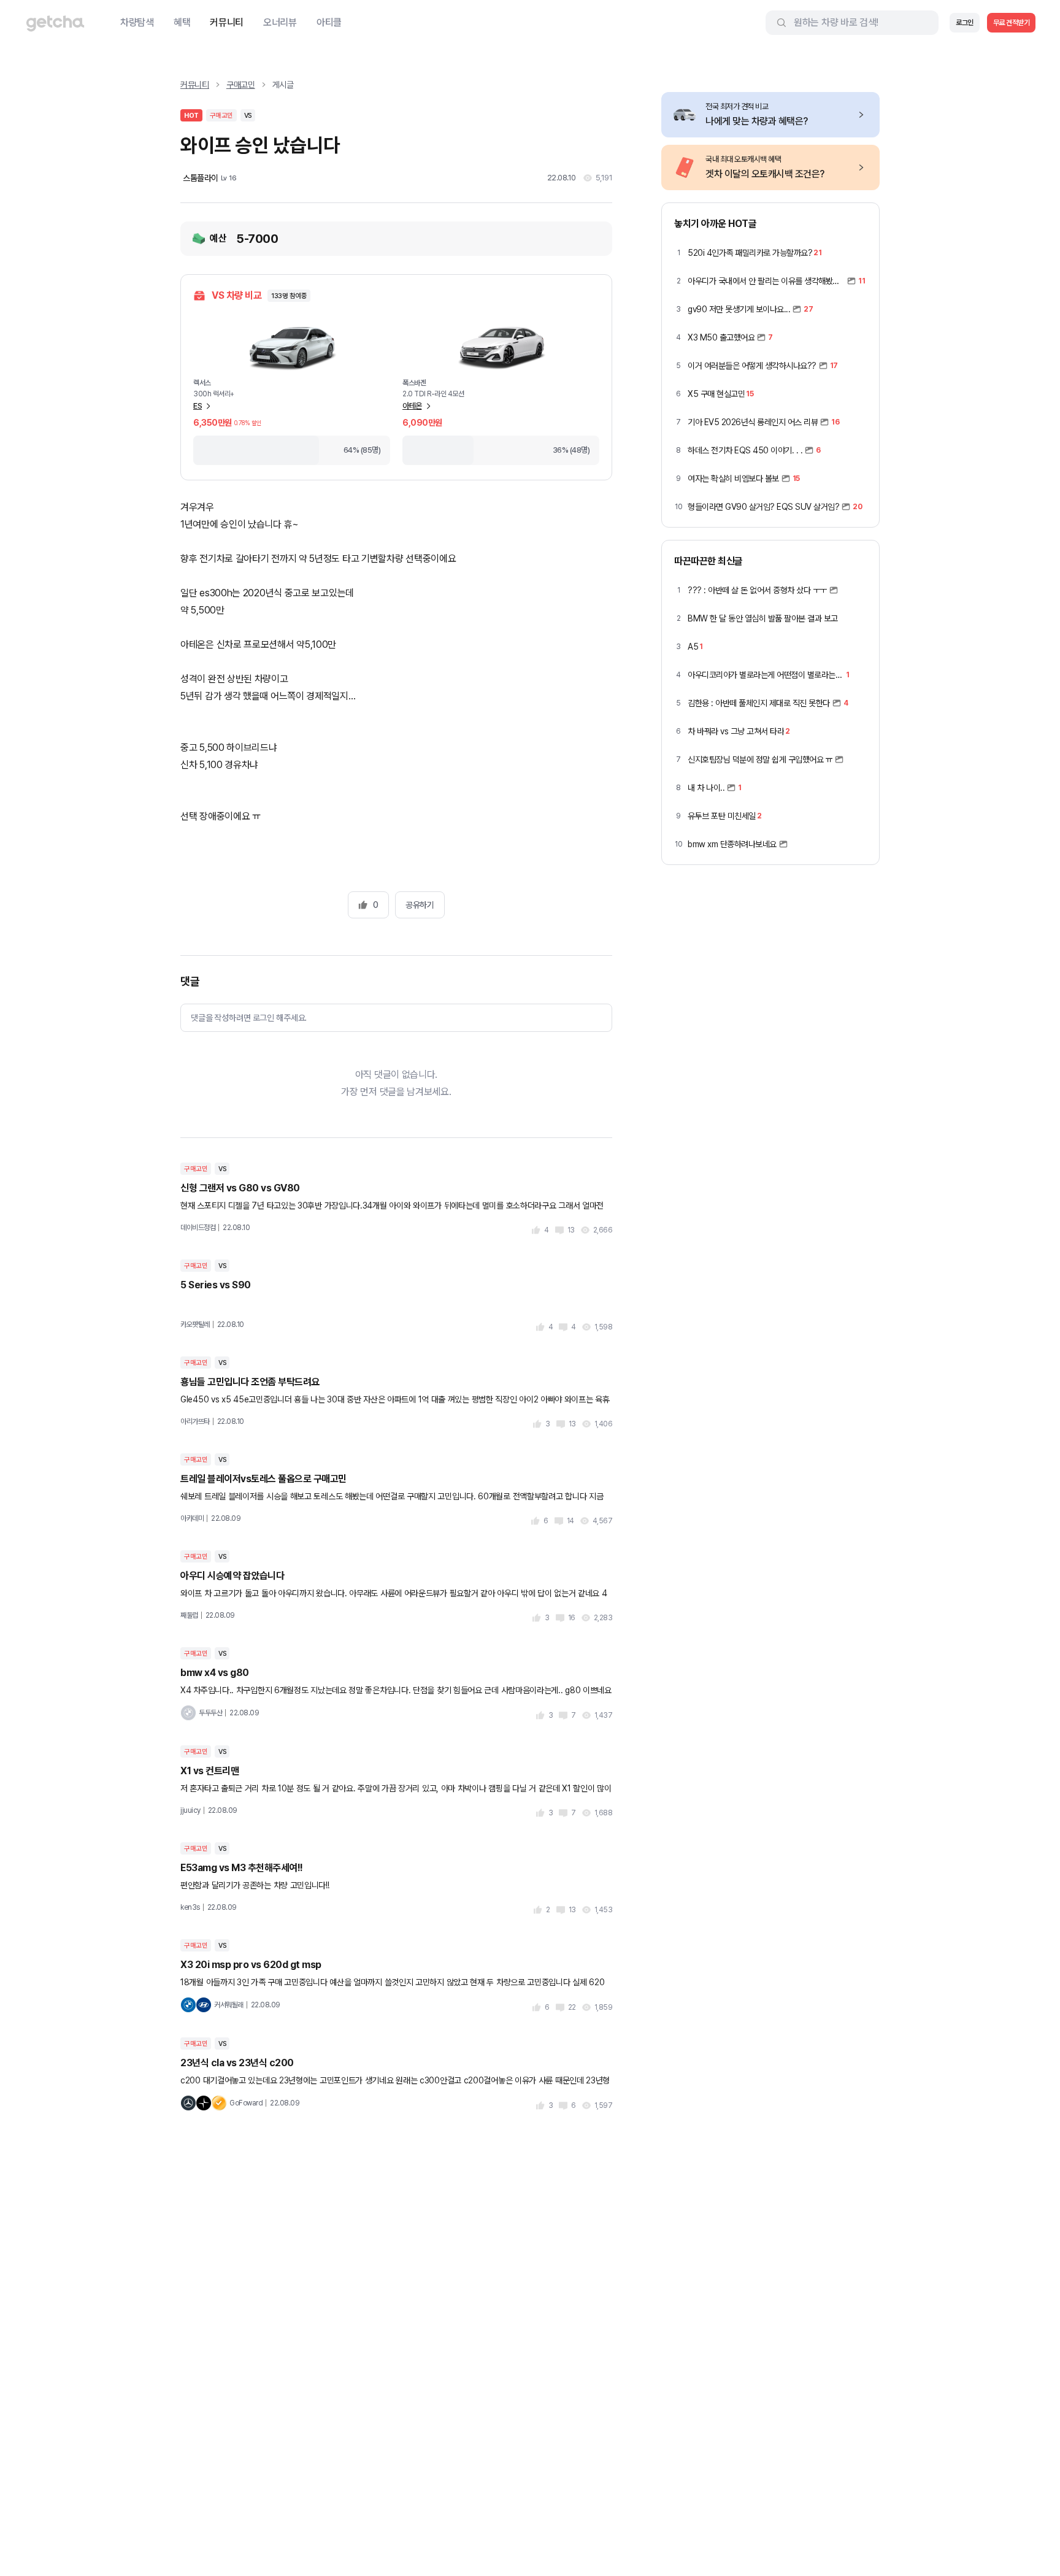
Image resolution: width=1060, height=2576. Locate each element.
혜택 (182, 22)
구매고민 (241, 85)
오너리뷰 (280, 22)
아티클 (329, 22)
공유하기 (420, 905)
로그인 (965, 23)
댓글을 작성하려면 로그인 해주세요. (249, 1018)
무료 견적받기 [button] (1012, 23)
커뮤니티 (227, 22)
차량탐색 (137, 22)
